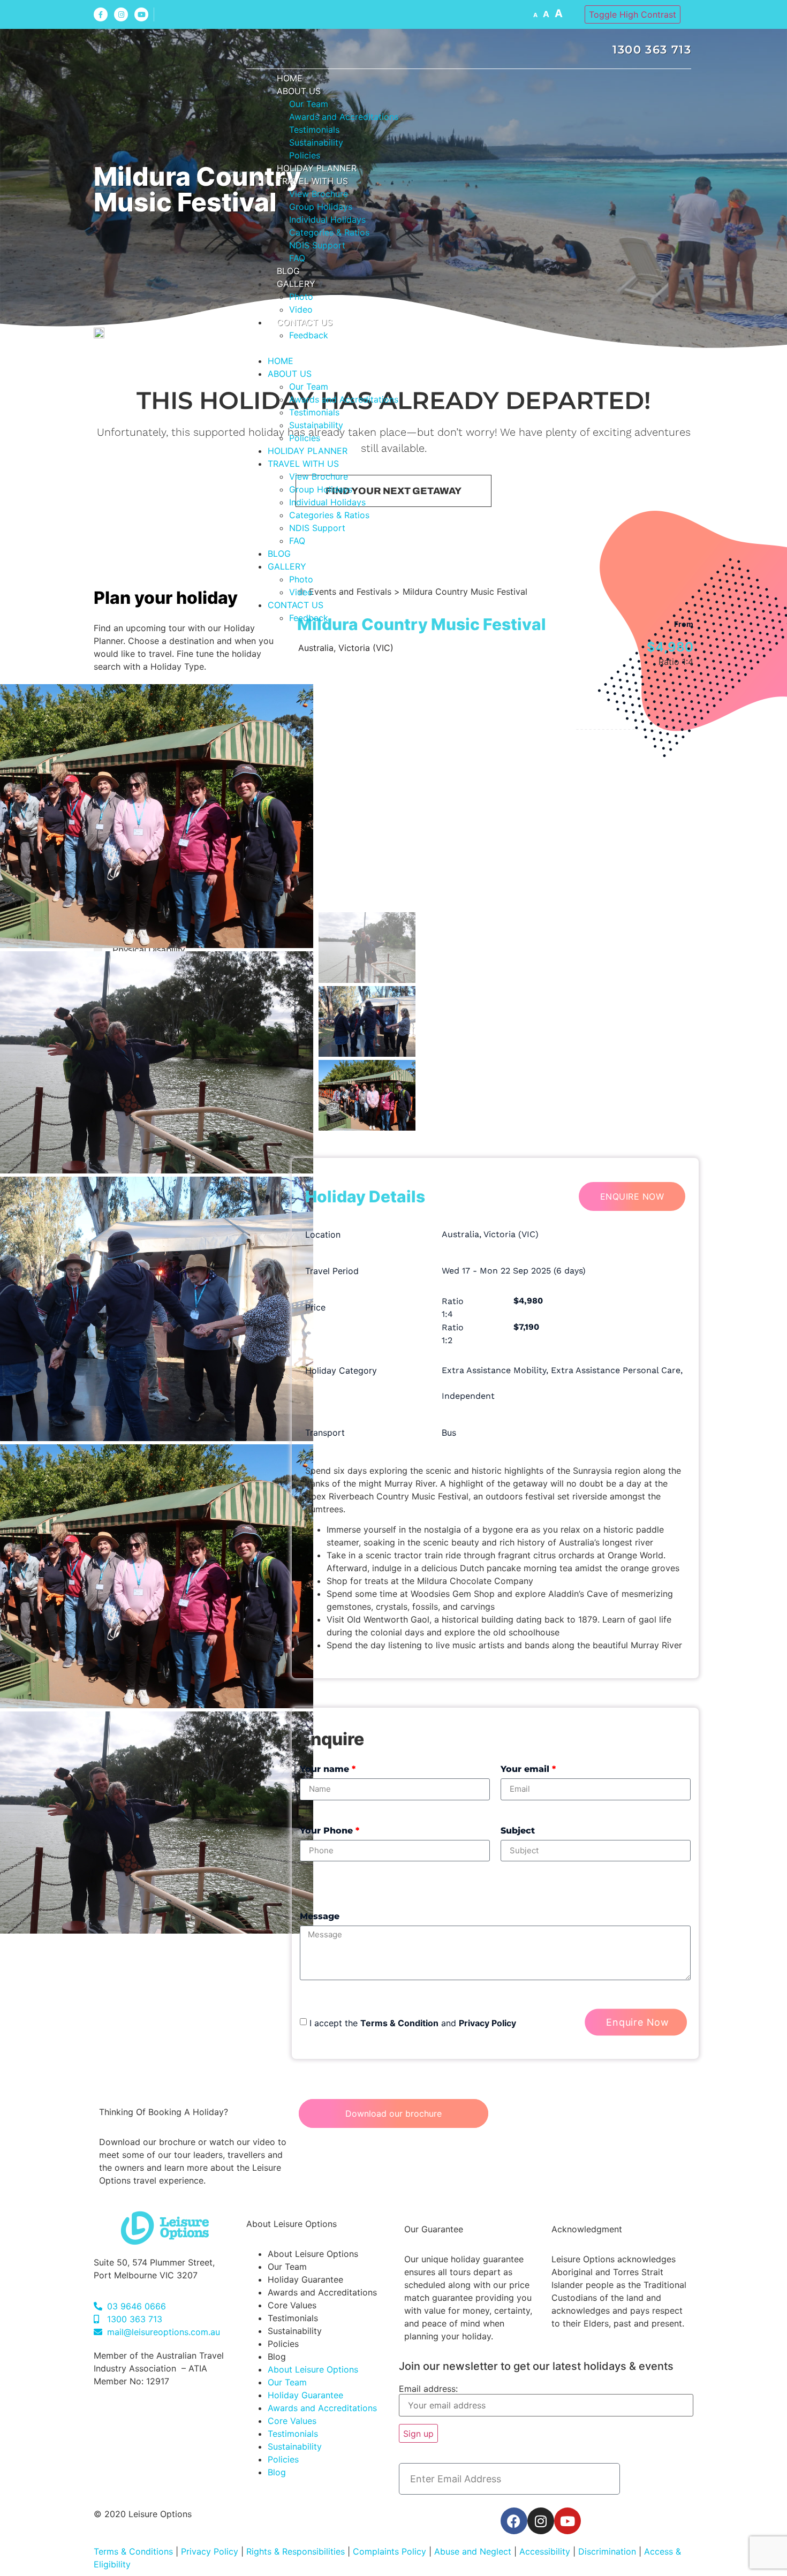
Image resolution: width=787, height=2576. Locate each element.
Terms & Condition (399, 2023)
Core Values (292, 2305)
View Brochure (319, 194)
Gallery (296, 284)
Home (290, 78)
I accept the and (413, 2023)
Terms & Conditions (133, 2551)
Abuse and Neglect (473, 2551)
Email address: (428, 2389)
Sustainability (316, 142)
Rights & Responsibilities (296, 2551)
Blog (288, 271)
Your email (528, 1769)
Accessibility (545, 2551)
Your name (328, 1769)
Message (320, 1916)
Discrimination (608, 2551)
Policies (305, 155)
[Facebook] (514, 2521)
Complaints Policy (389, 2551)
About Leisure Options (313, 2254)
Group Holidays (321, 207)
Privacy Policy (487, 2023)
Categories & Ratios (329, 232)
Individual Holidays (327, 219)
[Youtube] (141, 14)
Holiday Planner (317, 168)
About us (299, 91)
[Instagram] (121, 14)
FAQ (297, 258)
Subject (518, 1831)
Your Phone (330, 1831)
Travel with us (312, 181)
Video (301, 309)
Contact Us (305, 322)
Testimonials (314, 130)
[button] (469, 348)
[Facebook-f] (101, 14)
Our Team (309, 104)
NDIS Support (317, 245)
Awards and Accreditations (344, 117)
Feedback (309, 335)
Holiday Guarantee (305, 2279)
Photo (301, 297)
